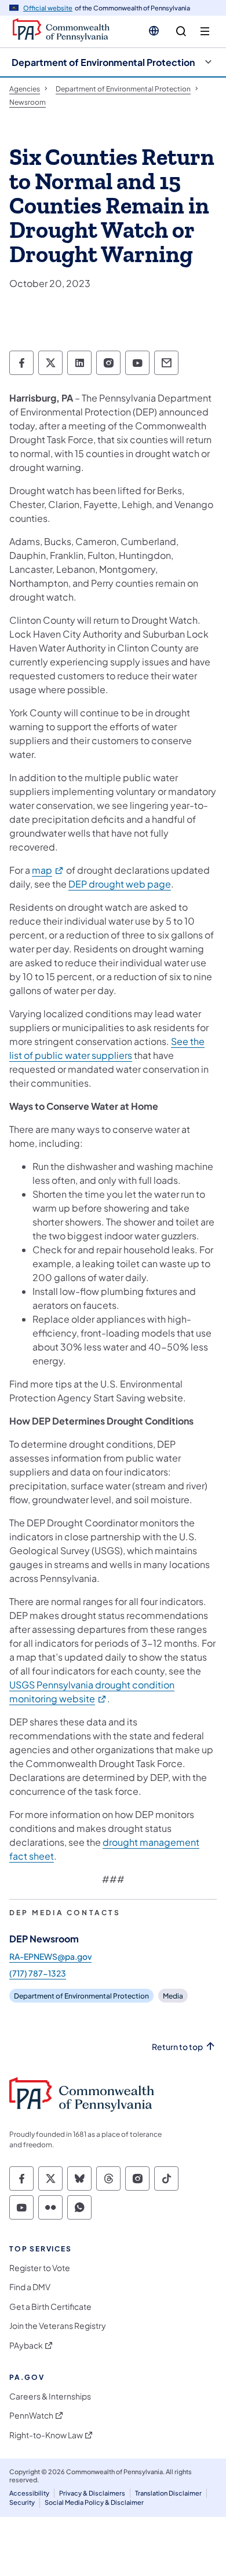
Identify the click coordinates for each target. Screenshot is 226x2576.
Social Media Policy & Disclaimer (94, 2502)
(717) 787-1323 (38, 1973)
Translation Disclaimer (168, 2493)
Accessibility (29, 2493)
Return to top (177, 2047)
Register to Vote (40, 2268)
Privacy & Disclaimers (92, 2493)
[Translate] (154, 31)
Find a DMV (30, 2287)
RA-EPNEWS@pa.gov (50, 1956)
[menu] (205, 32)
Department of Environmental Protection (103, 62)
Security (22, 2502)
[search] (181, 32)
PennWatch (31, 2415)
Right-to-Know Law (46, 2435)
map (48, 870)
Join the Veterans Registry (58, 2326)
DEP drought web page (120, 884)
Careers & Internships (50, 2396)
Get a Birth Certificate (50, 2307)
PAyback (26, 2345)
